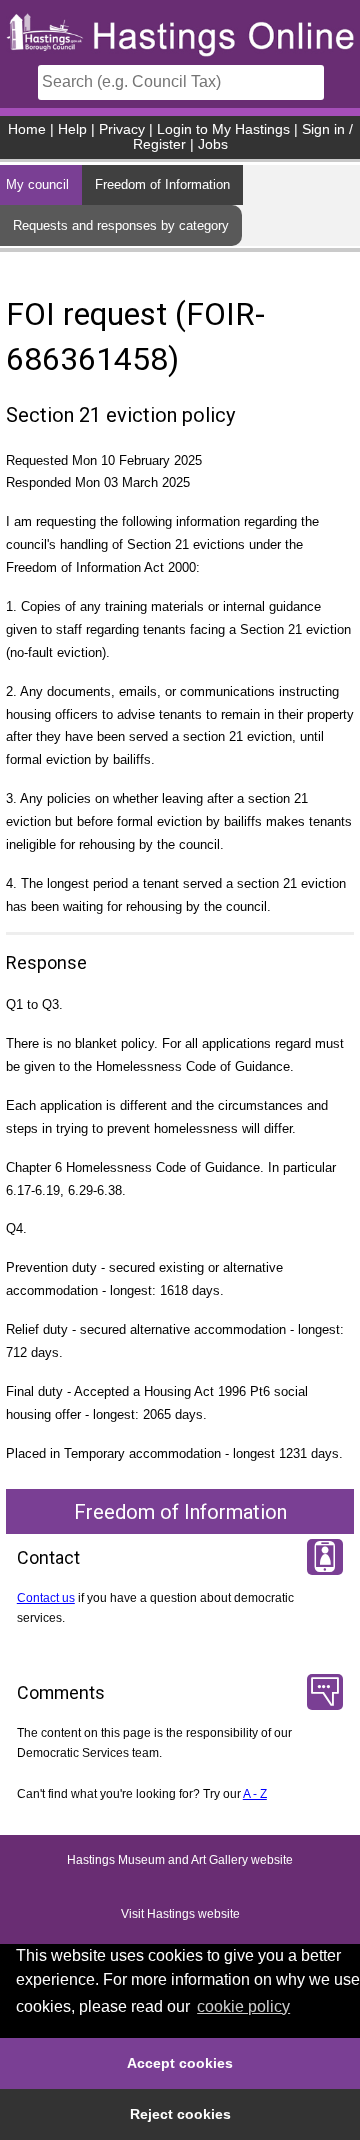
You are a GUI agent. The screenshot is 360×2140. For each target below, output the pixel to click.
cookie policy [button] (243, 2006)
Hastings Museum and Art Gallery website (180, 1860)
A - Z (255, 1794)
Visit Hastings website (180, 1914)
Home (27, 129)
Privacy (122, 129)
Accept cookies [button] (180, 2063)
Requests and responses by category (121, 225)
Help (72, 129)
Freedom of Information (162, 184)
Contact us (46, 1598)
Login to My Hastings (223, 129)
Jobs (213, 144)
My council (37, 184)
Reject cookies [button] (180, 2114)
